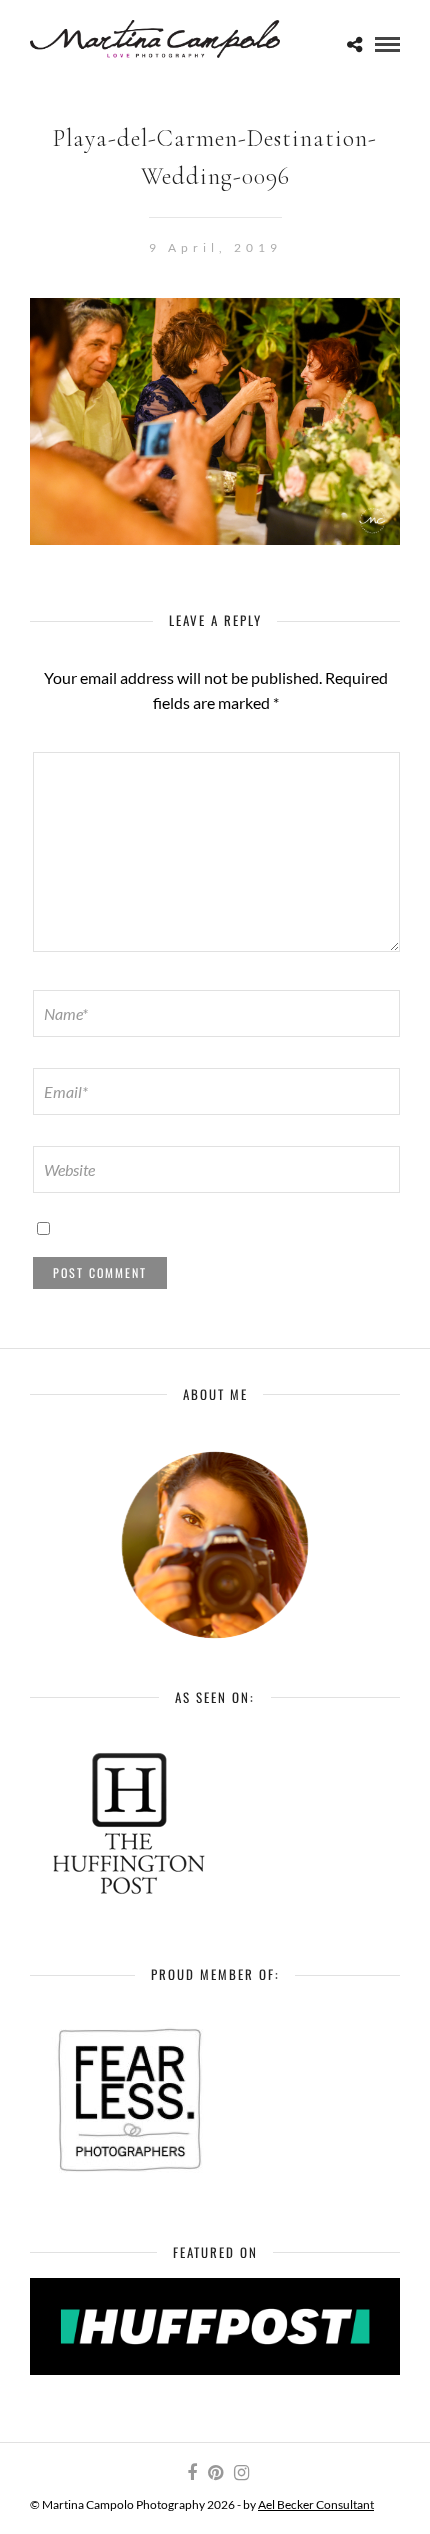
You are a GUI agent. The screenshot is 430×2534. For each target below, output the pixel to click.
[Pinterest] (215, 2473)
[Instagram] (241, 2473)
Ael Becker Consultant (316, 2504)
